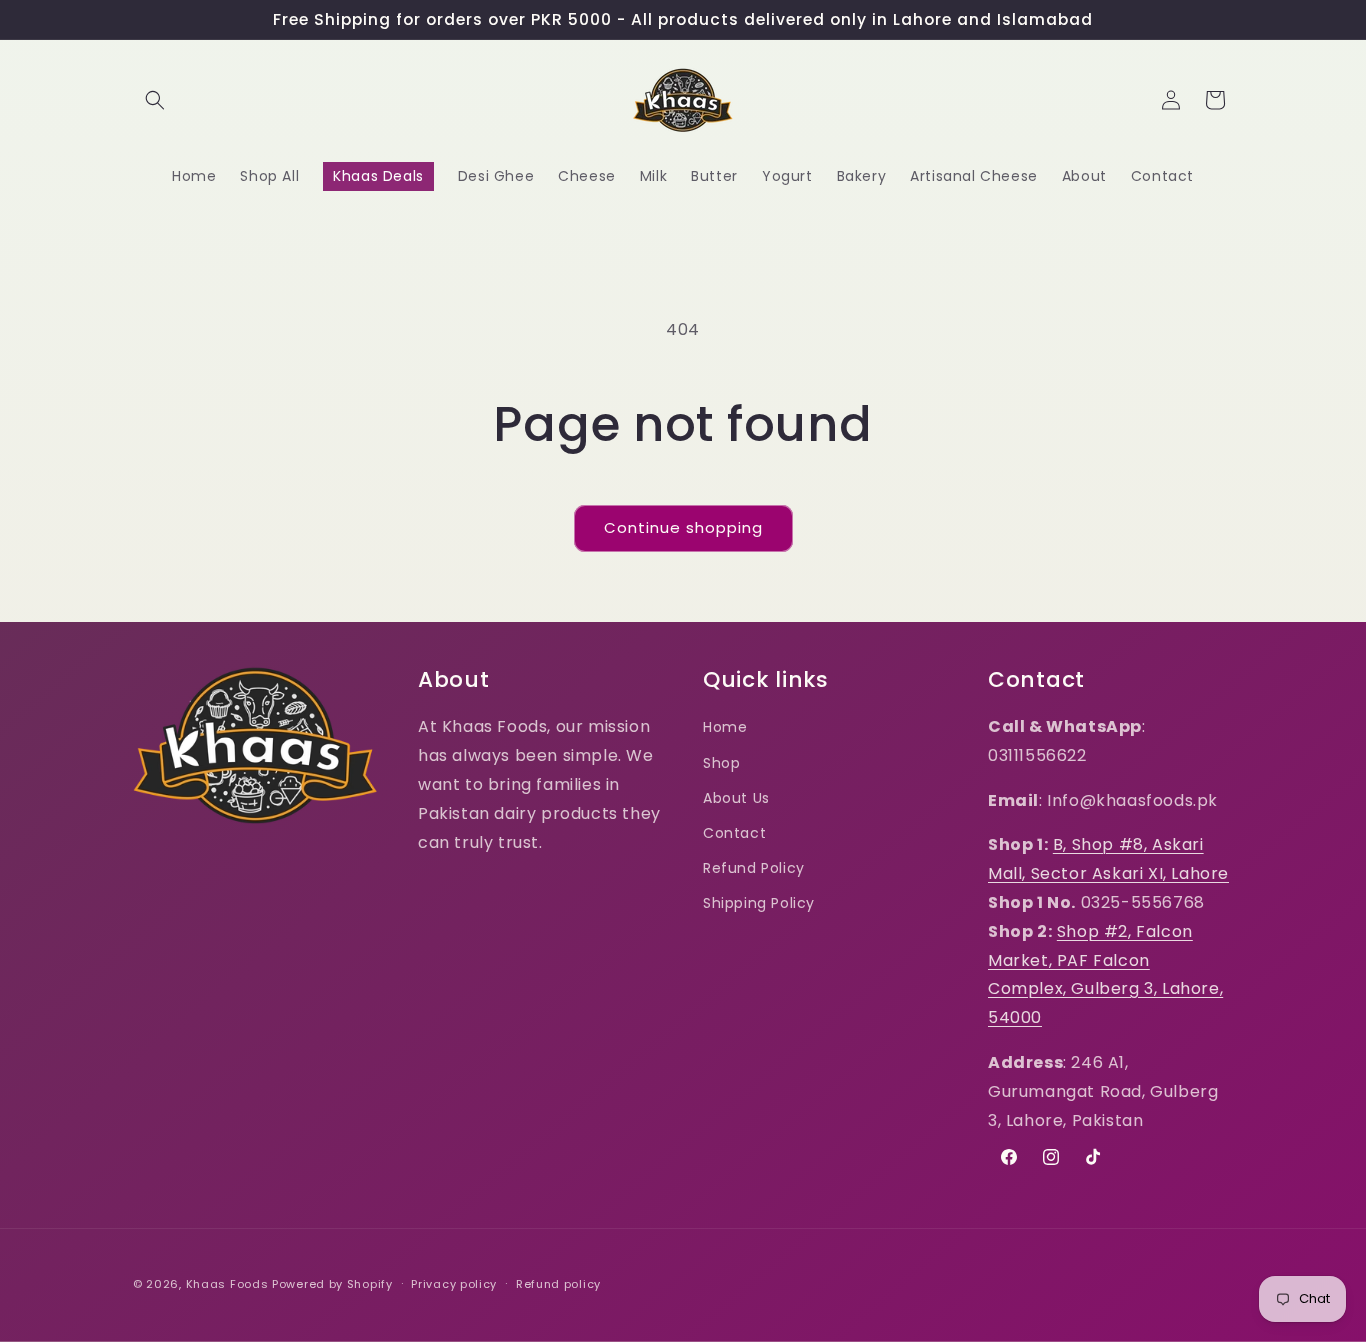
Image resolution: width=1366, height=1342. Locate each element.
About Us (736, 798)
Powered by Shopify (332, 1284)
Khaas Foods (227, 1284)
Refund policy (558, 1283)
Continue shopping (683, 527)
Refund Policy (754, 868)
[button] (155, 100)
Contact (734, 833)
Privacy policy (454, 1283)
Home (725, 727)
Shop (721, 762)
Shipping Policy (759, 903)
